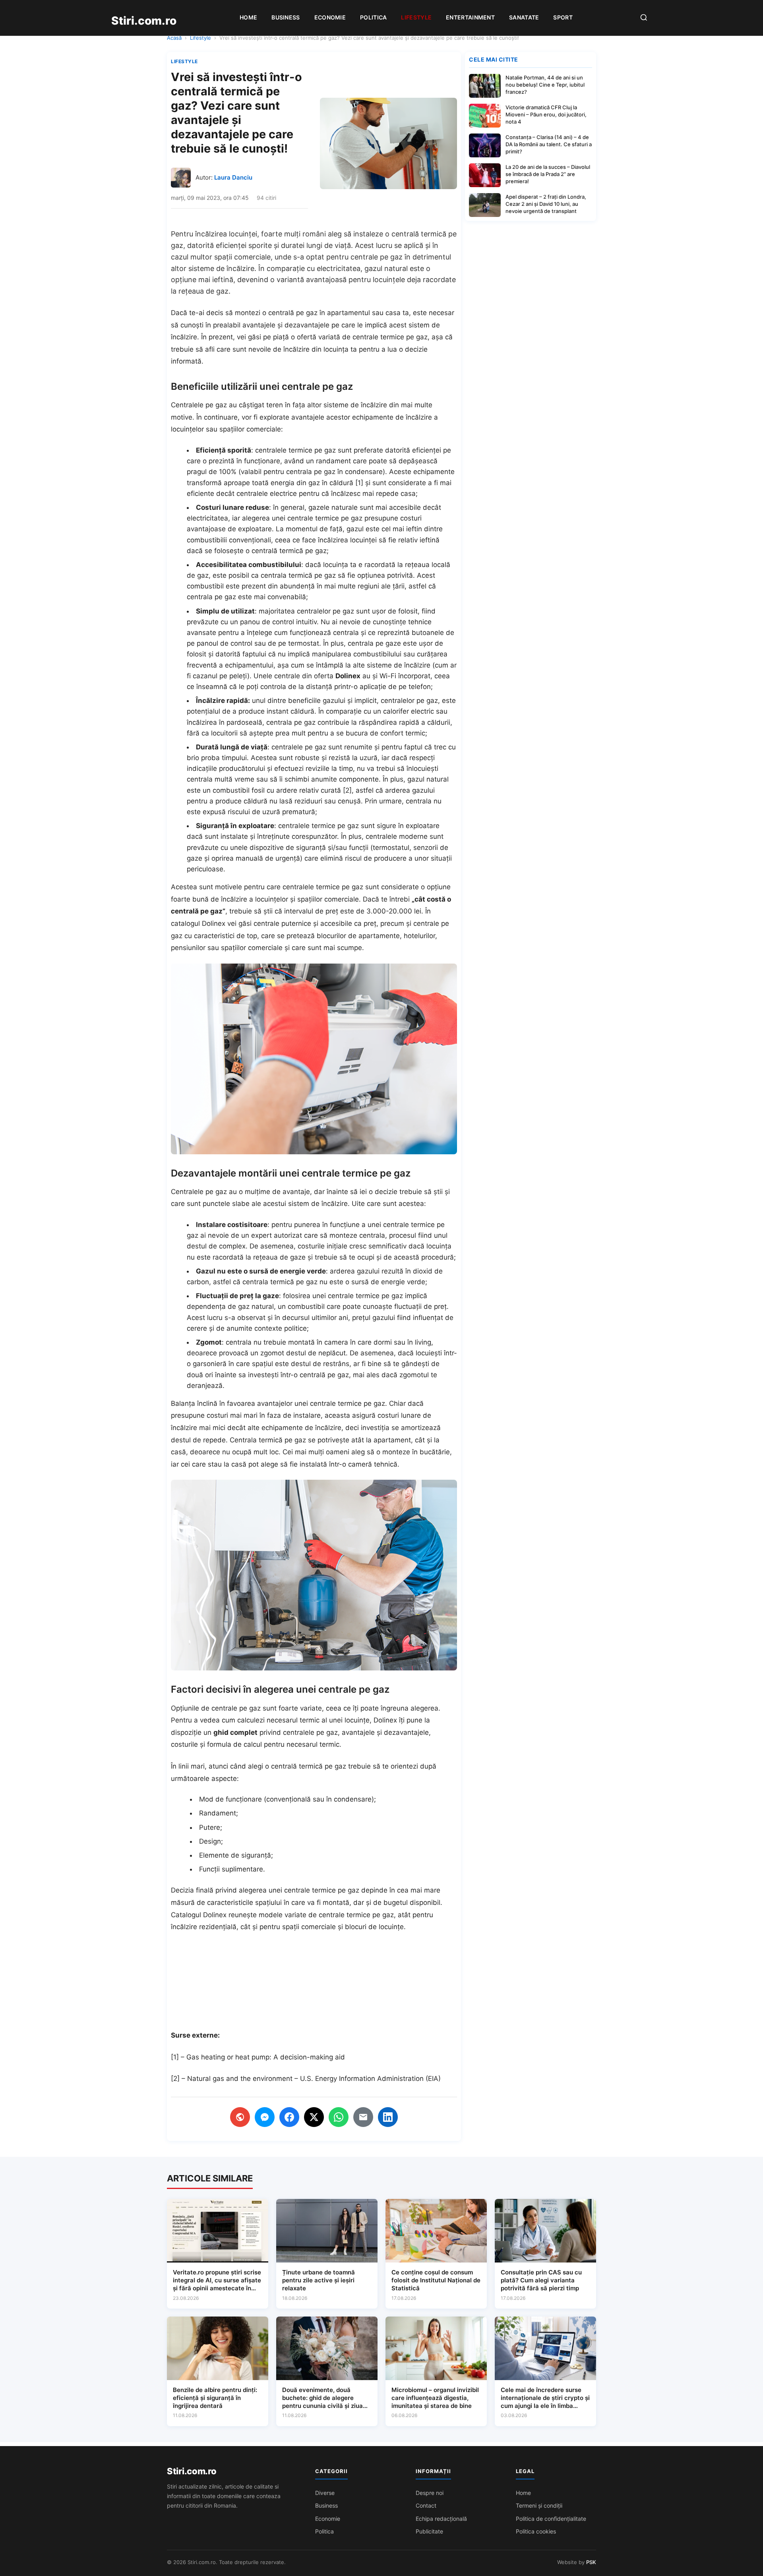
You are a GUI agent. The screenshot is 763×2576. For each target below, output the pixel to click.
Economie (330, 17)
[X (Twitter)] (314, 2117)
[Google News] (240, 2117)
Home (248, 17)
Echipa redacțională (441, 2519)
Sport (563, 17)
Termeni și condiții (539, 2505)
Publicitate (429, 2531)
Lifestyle (416, 17)
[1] (359, 483)
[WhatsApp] (339, 2117)
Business (286, 17)
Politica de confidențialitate (551, 2519)
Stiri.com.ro (192, 2471)
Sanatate (524, 17)
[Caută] (644, 18)
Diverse (325, 2493)
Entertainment (470, 17)
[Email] (363, 2117)
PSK (591, 2562)
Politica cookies (536, 2531)
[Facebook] (289, 2117)
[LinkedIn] (388, 2117)
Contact (426, 2505)
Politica (373, 17)
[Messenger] (265, 2117)
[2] (347, 790)
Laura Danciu (233, 177)
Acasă (174, 38)
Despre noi (430, 2493)
